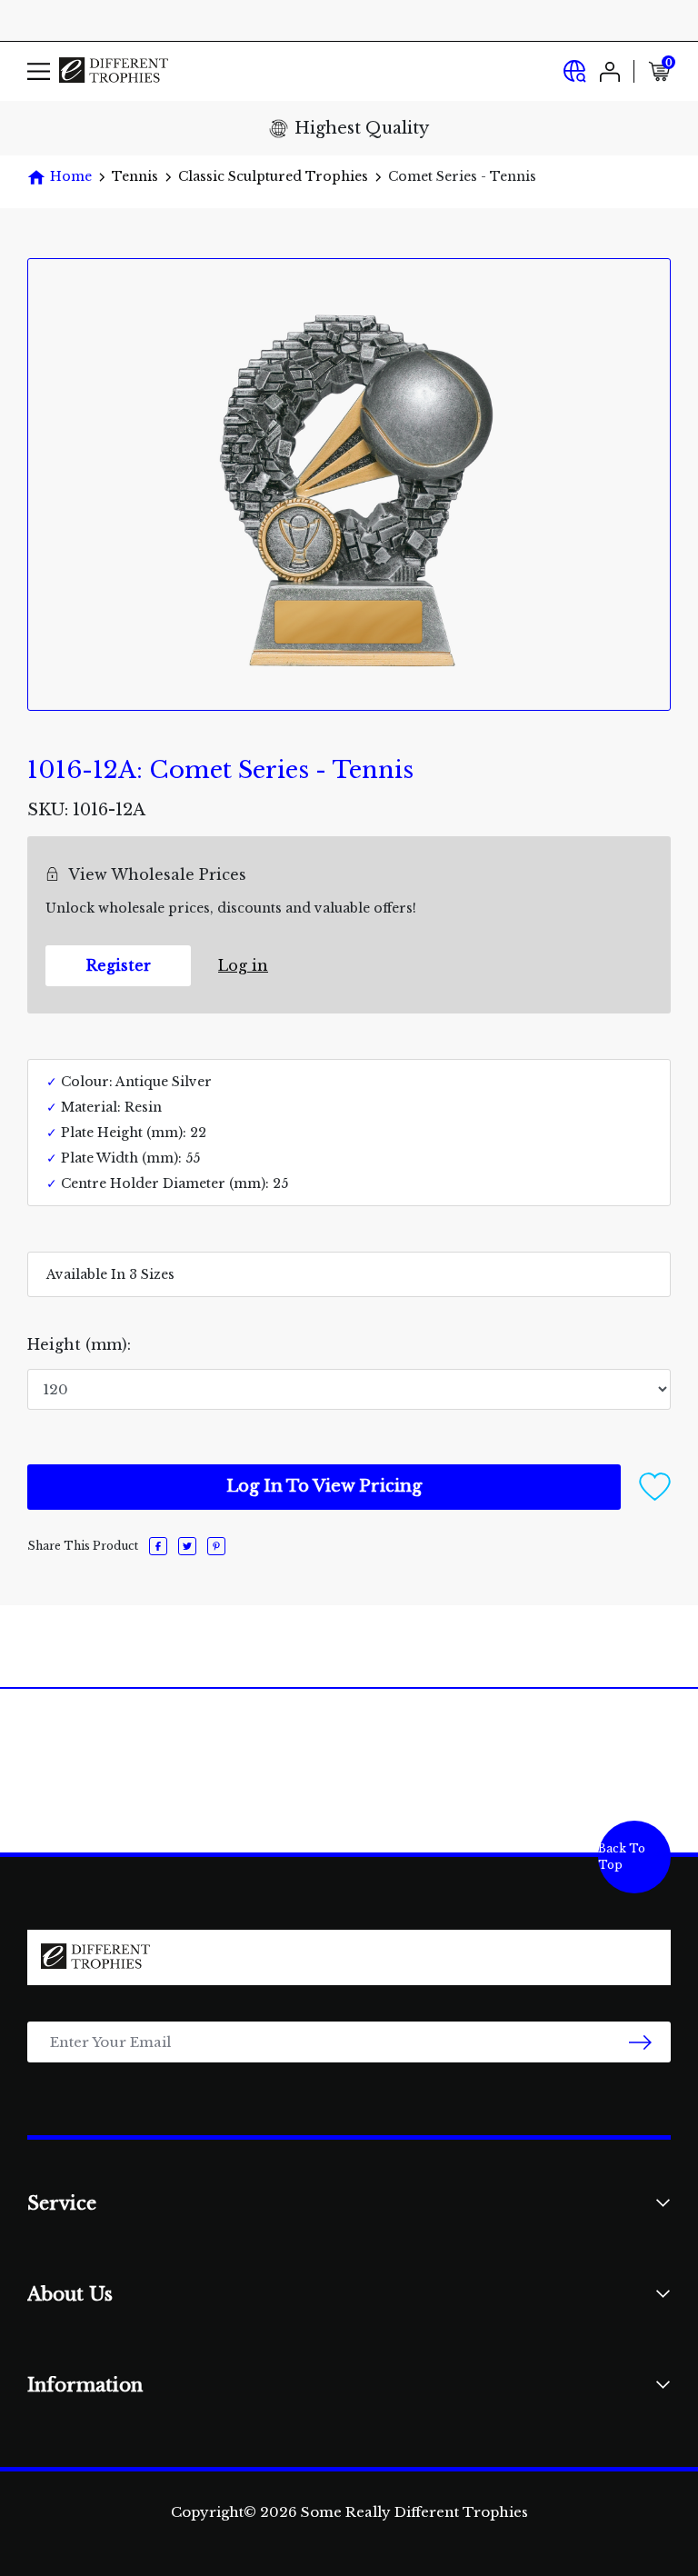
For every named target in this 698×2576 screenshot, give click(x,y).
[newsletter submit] (640, 2042)
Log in (243, 965)
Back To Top (622, 1857)
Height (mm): (79, 1344)
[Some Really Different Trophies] (114, 71)
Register (119, 965)
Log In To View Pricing (324, 1486)
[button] (655, 1485)
